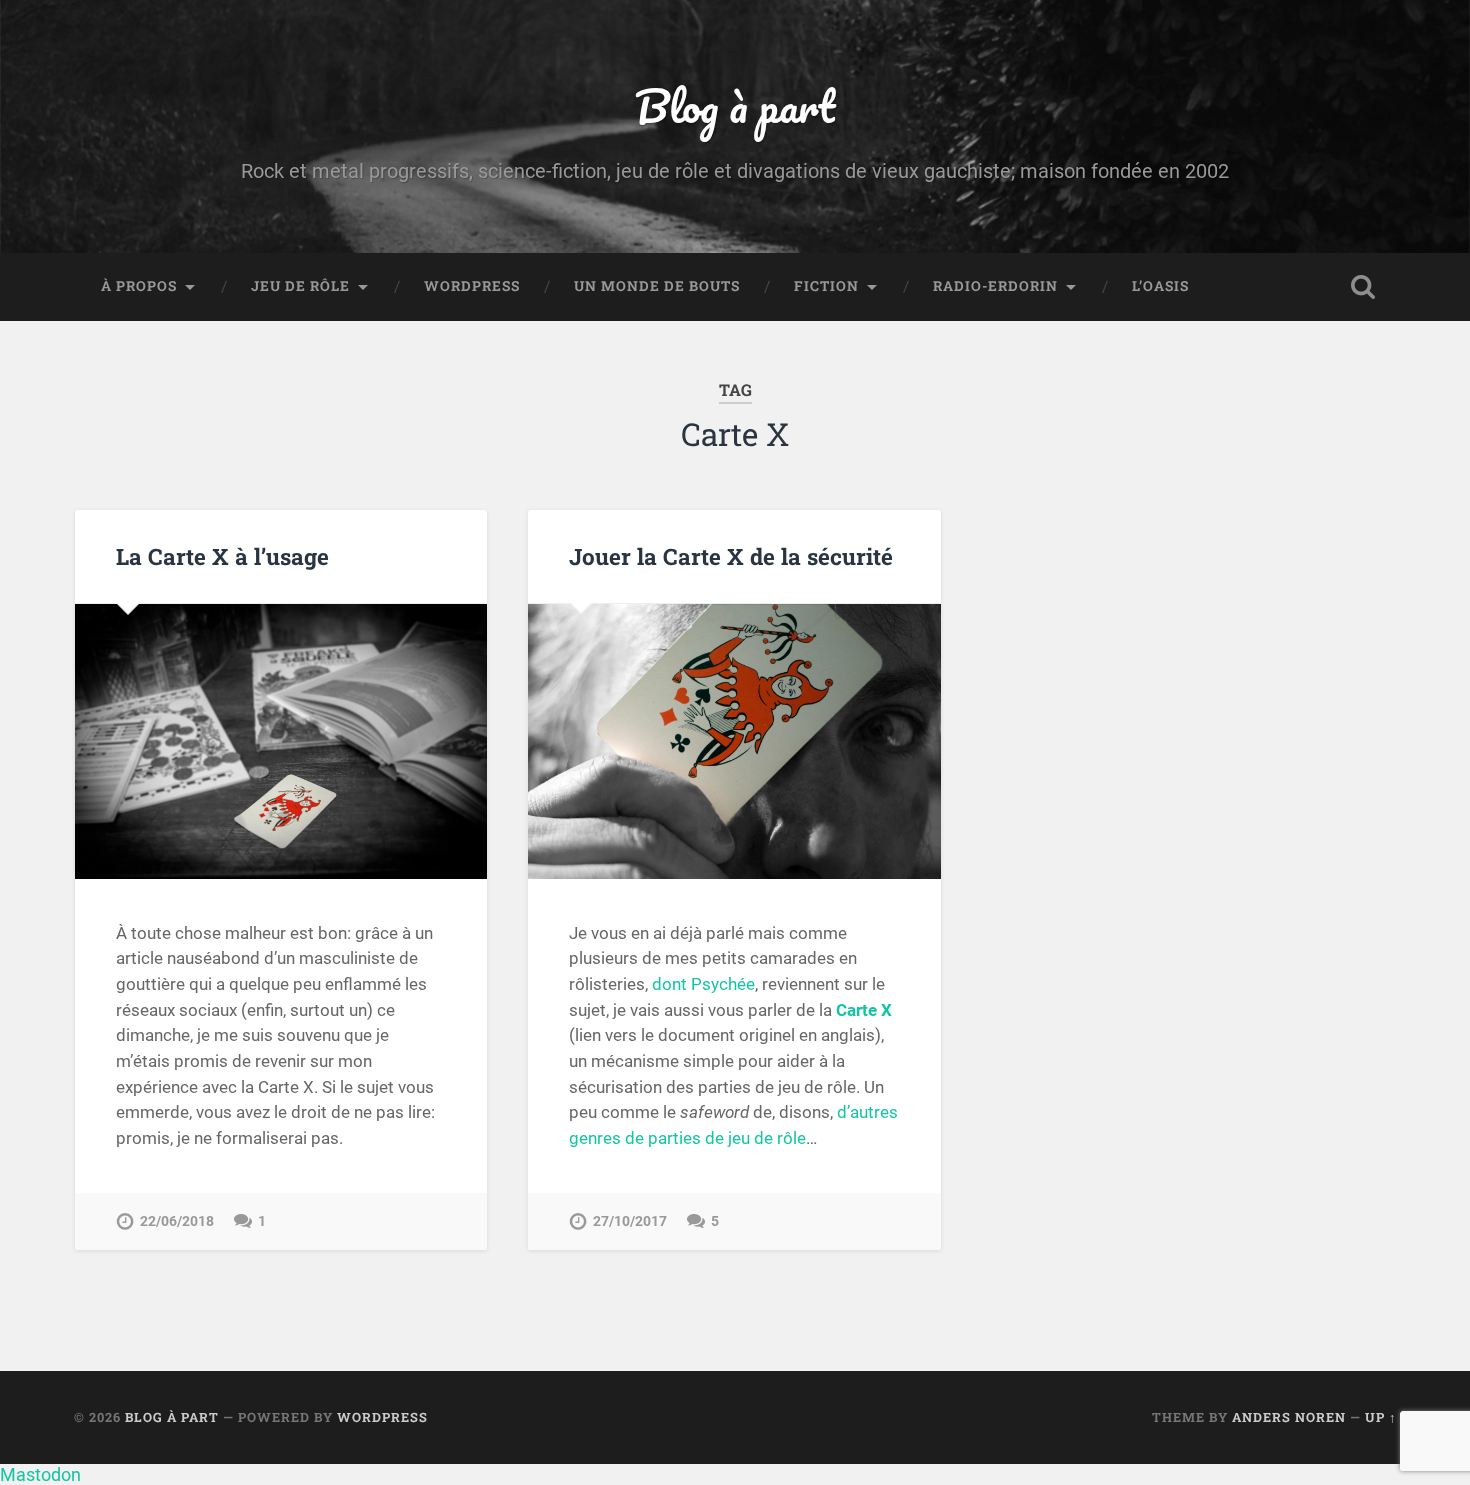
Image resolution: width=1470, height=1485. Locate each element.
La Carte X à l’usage (222, 556)
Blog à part (735, 105)
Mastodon (40, 1474)
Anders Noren (1289, 1417)
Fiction (826, 286)
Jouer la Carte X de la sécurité (731, 556)
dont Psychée (703, 984)
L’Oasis (1160, 286)
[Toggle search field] (1363, 287)
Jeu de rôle (300, 286)
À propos (139, 286)
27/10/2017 (630, 1221)
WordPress (472, 286)
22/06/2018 (177, 1221)
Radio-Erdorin (995, 286)
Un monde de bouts (657, 286)
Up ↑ (1381, 1417)
